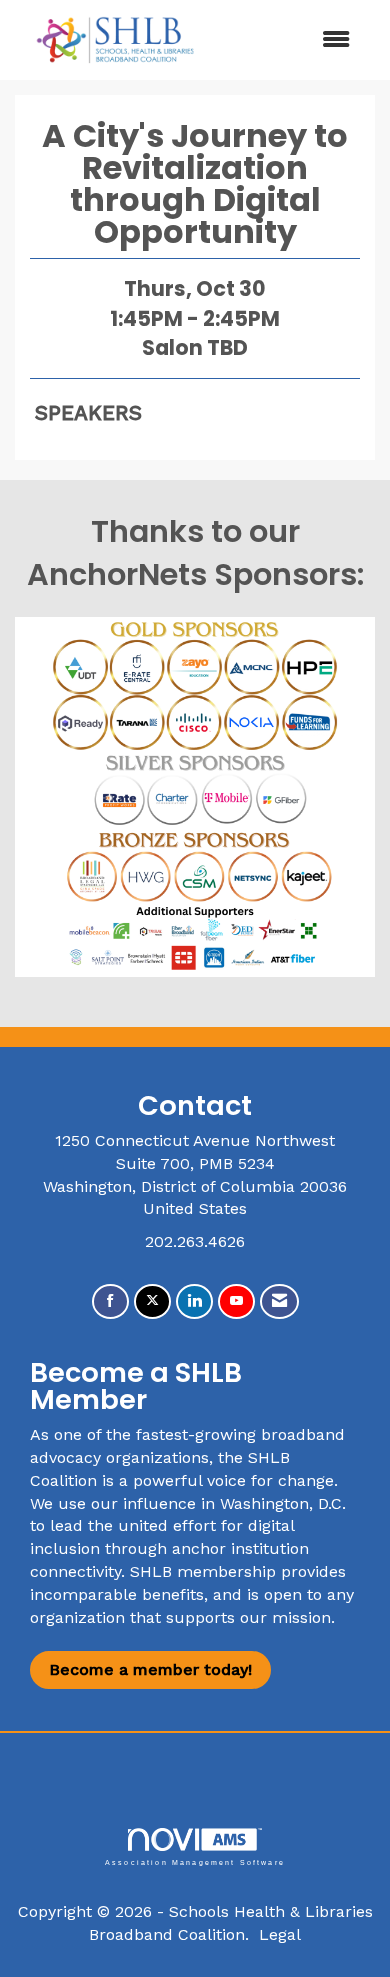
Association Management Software (195, 1861)
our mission (285, 1617)
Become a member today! (150, 1669)
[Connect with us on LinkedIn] (194, 1301)
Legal (280, 1934)
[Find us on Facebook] (110, 1301)
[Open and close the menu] (292, 40)
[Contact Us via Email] (279, 1301)
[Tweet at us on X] (152, 1301)
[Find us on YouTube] (236, 1301)
